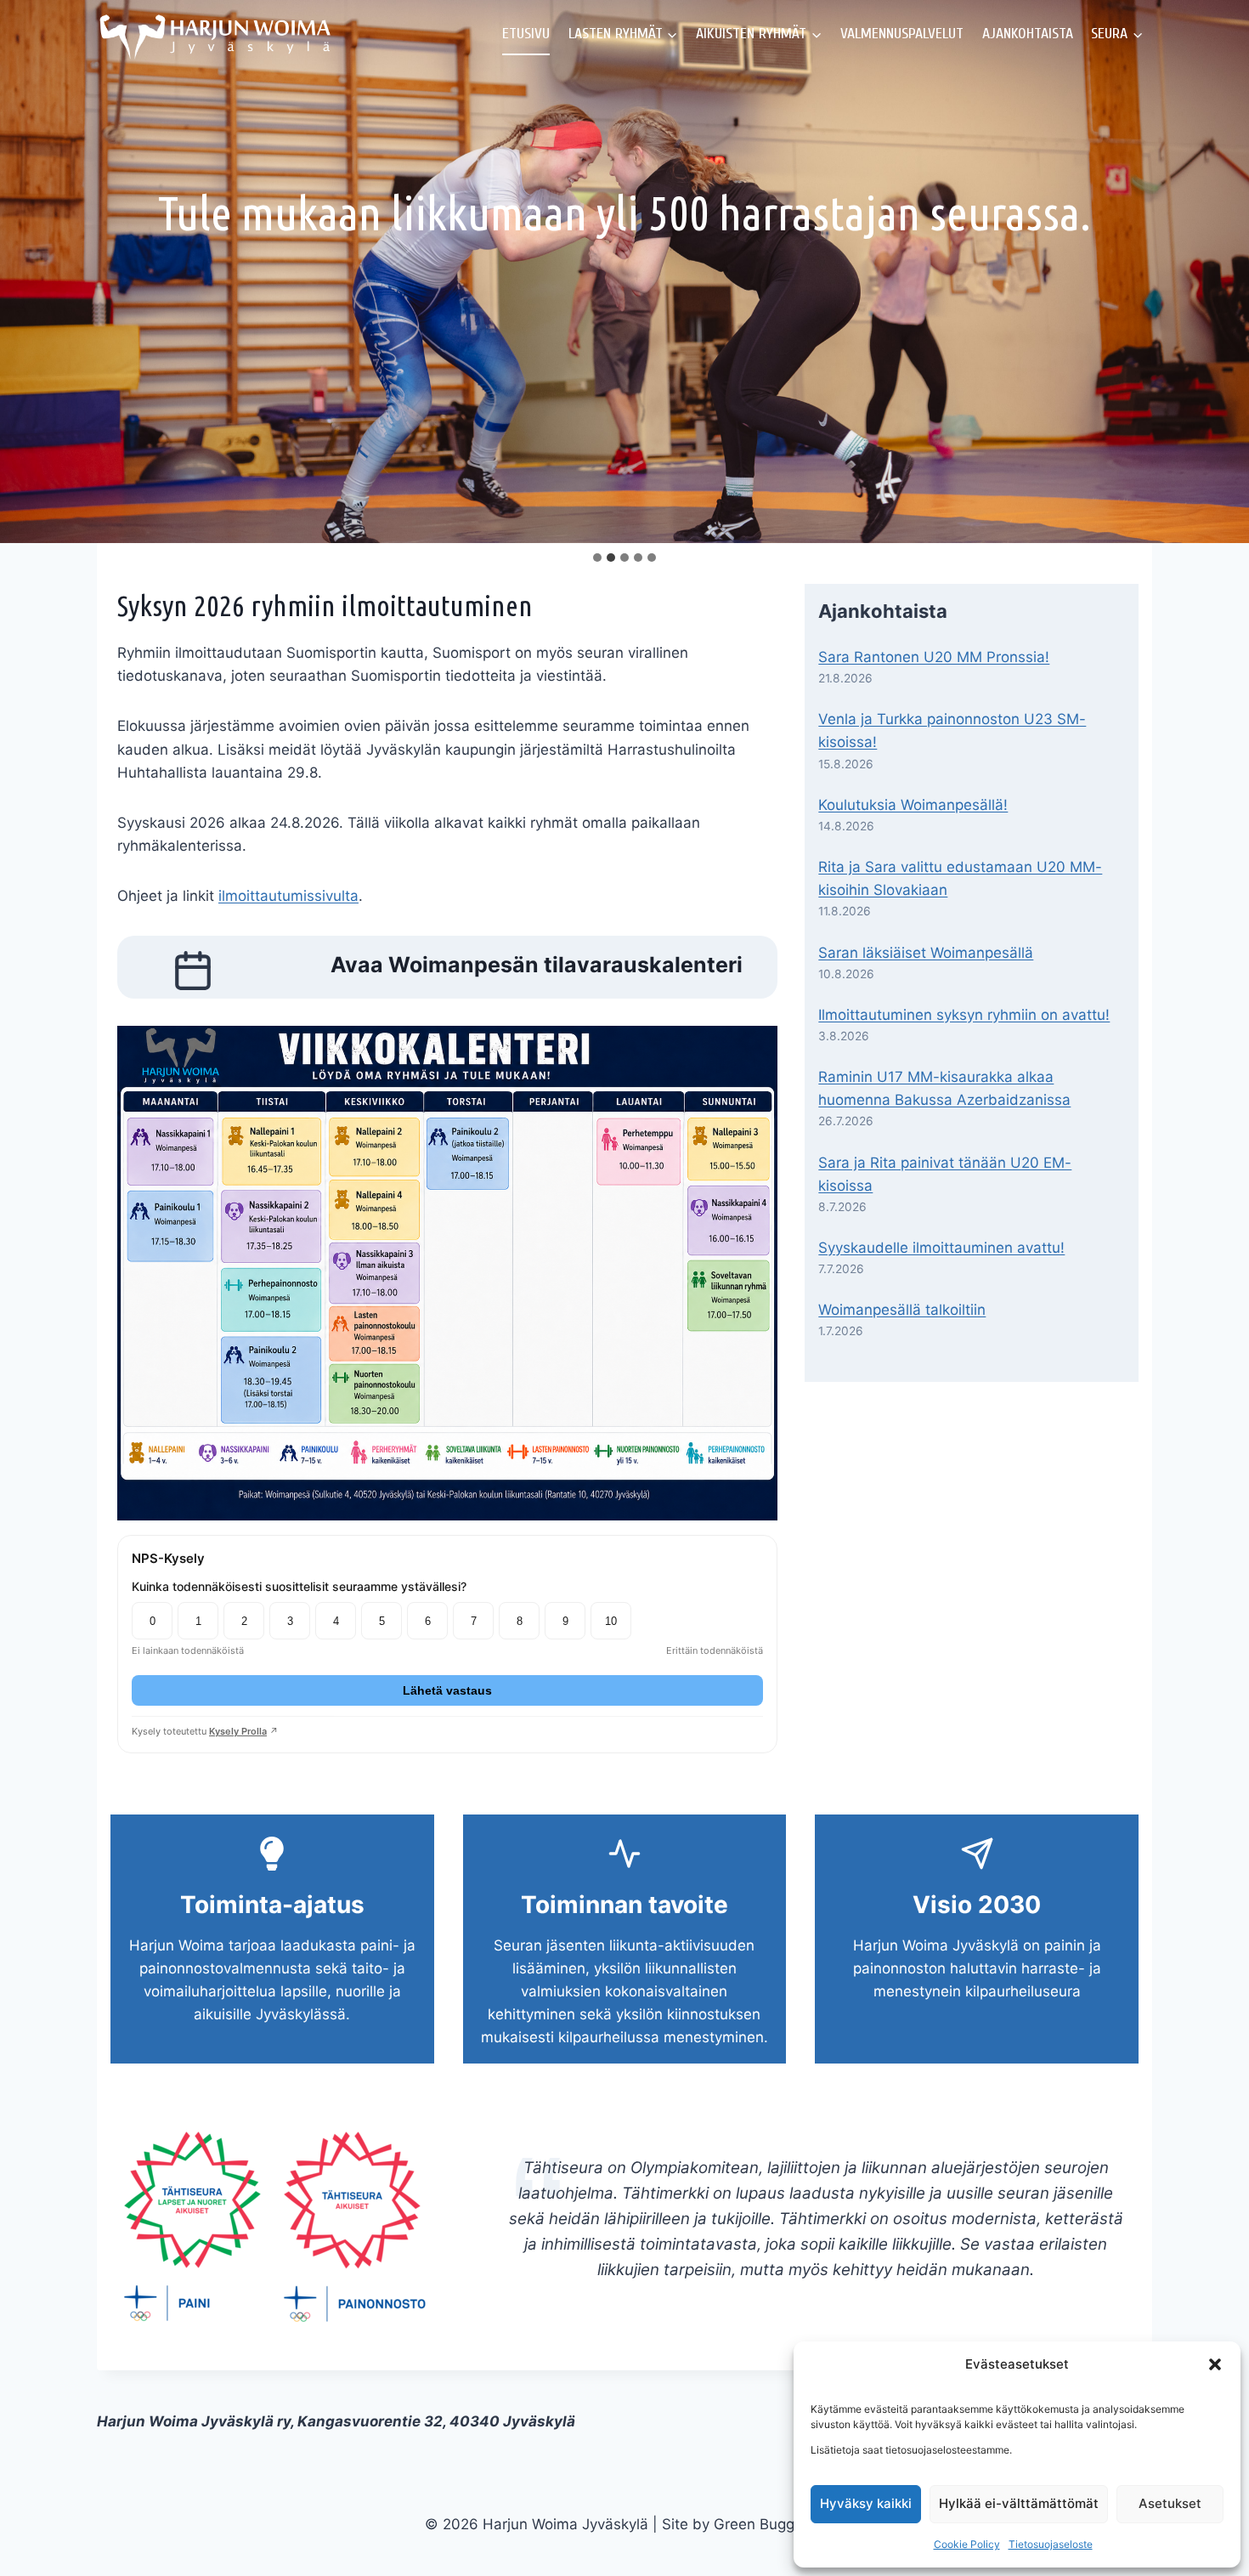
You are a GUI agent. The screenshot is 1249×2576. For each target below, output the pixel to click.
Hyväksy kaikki (866, 2503)
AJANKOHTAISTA (1028, 34)
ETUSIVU (526, 34)
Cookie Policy (967, 2544)
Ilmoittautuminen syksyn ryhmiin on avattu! (964, 1015)
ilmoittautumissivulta (288, 896)
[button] (1215, 2364)
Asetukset (1170, 2503)
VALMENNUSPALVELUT (902, 34)
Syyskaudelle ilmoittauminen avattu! (941, 1248)
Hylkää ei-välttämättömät (1019, 2503)
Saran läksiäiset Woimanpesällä (926, 953)
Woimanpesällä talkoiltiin (902, 1310)
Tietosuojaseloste (1051, 2544)
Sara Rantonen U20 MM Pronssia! (934, 657)
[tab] (597, 558)
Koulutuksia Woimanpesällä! (913, 805)
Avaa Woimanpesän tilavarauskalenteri (537, 965)
